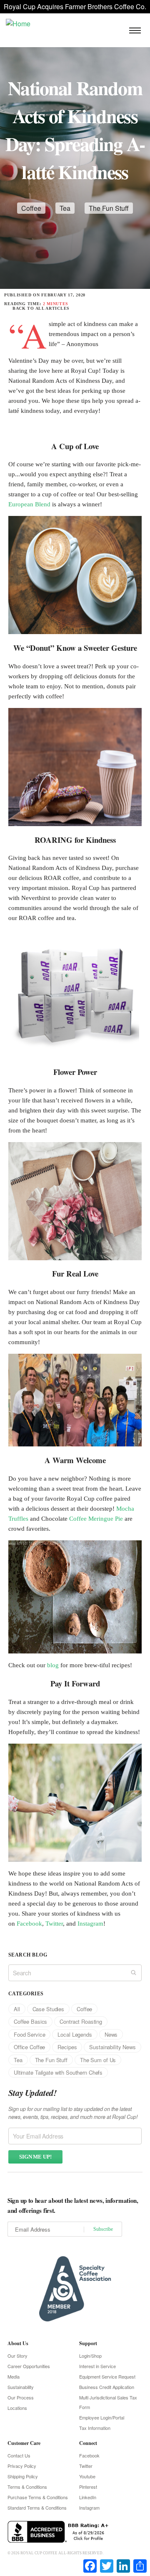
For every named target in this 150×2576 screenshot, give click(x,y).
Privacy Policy (22, 2466)
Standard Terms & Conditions (37, 2508)
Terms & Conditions (27, 2487)
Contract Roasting (81, 2021)
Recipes (67, 2047)
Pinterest (88, 2487)
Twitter (54, 1924)
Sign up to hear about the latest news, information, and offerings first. (73, 2205)
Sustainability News (112, 2047)
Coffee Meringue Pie (96, 1519)
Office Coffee (29, 2047)
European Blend (29, 504)
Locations (17, 2408)
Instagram (90, 1924)
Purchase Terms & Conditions (38, 2497)
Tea (65, 208)
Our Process (21, 2397)
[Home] (18, 23)
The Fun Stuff (109, 208)
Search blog (28, 1955)
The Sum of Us (98, 2060)
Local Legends (75, 2034)
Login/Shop (90, 2356)
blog (53, 1665)
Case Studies (48, 2009)
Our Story (17, 2356)
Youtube (87, 2476)
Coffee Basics (30, 2021)
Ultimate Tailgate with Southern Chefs (58, 2072)
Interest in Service (97, 2366)
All (17, 2009)
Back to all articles (41, 308)
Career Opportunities (29, 2366)
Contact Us (19, 2455)
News (111, 2034)
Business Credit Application (107, 2387)
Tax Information (95, 2428)
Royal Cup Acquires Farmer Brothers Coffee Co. (75, 6)
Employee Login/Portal (102, 2417)
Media (14, 2376)
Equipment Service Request (107, 2376)
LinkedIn (88, 2497)
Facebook (29, 1924)
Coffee (31, 208)
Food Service (29, 2034)
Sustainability (21, 2387)
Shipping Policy (23, 2476)
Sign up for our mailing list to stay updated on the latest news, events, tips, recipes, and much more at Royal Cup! (73, 2113)
